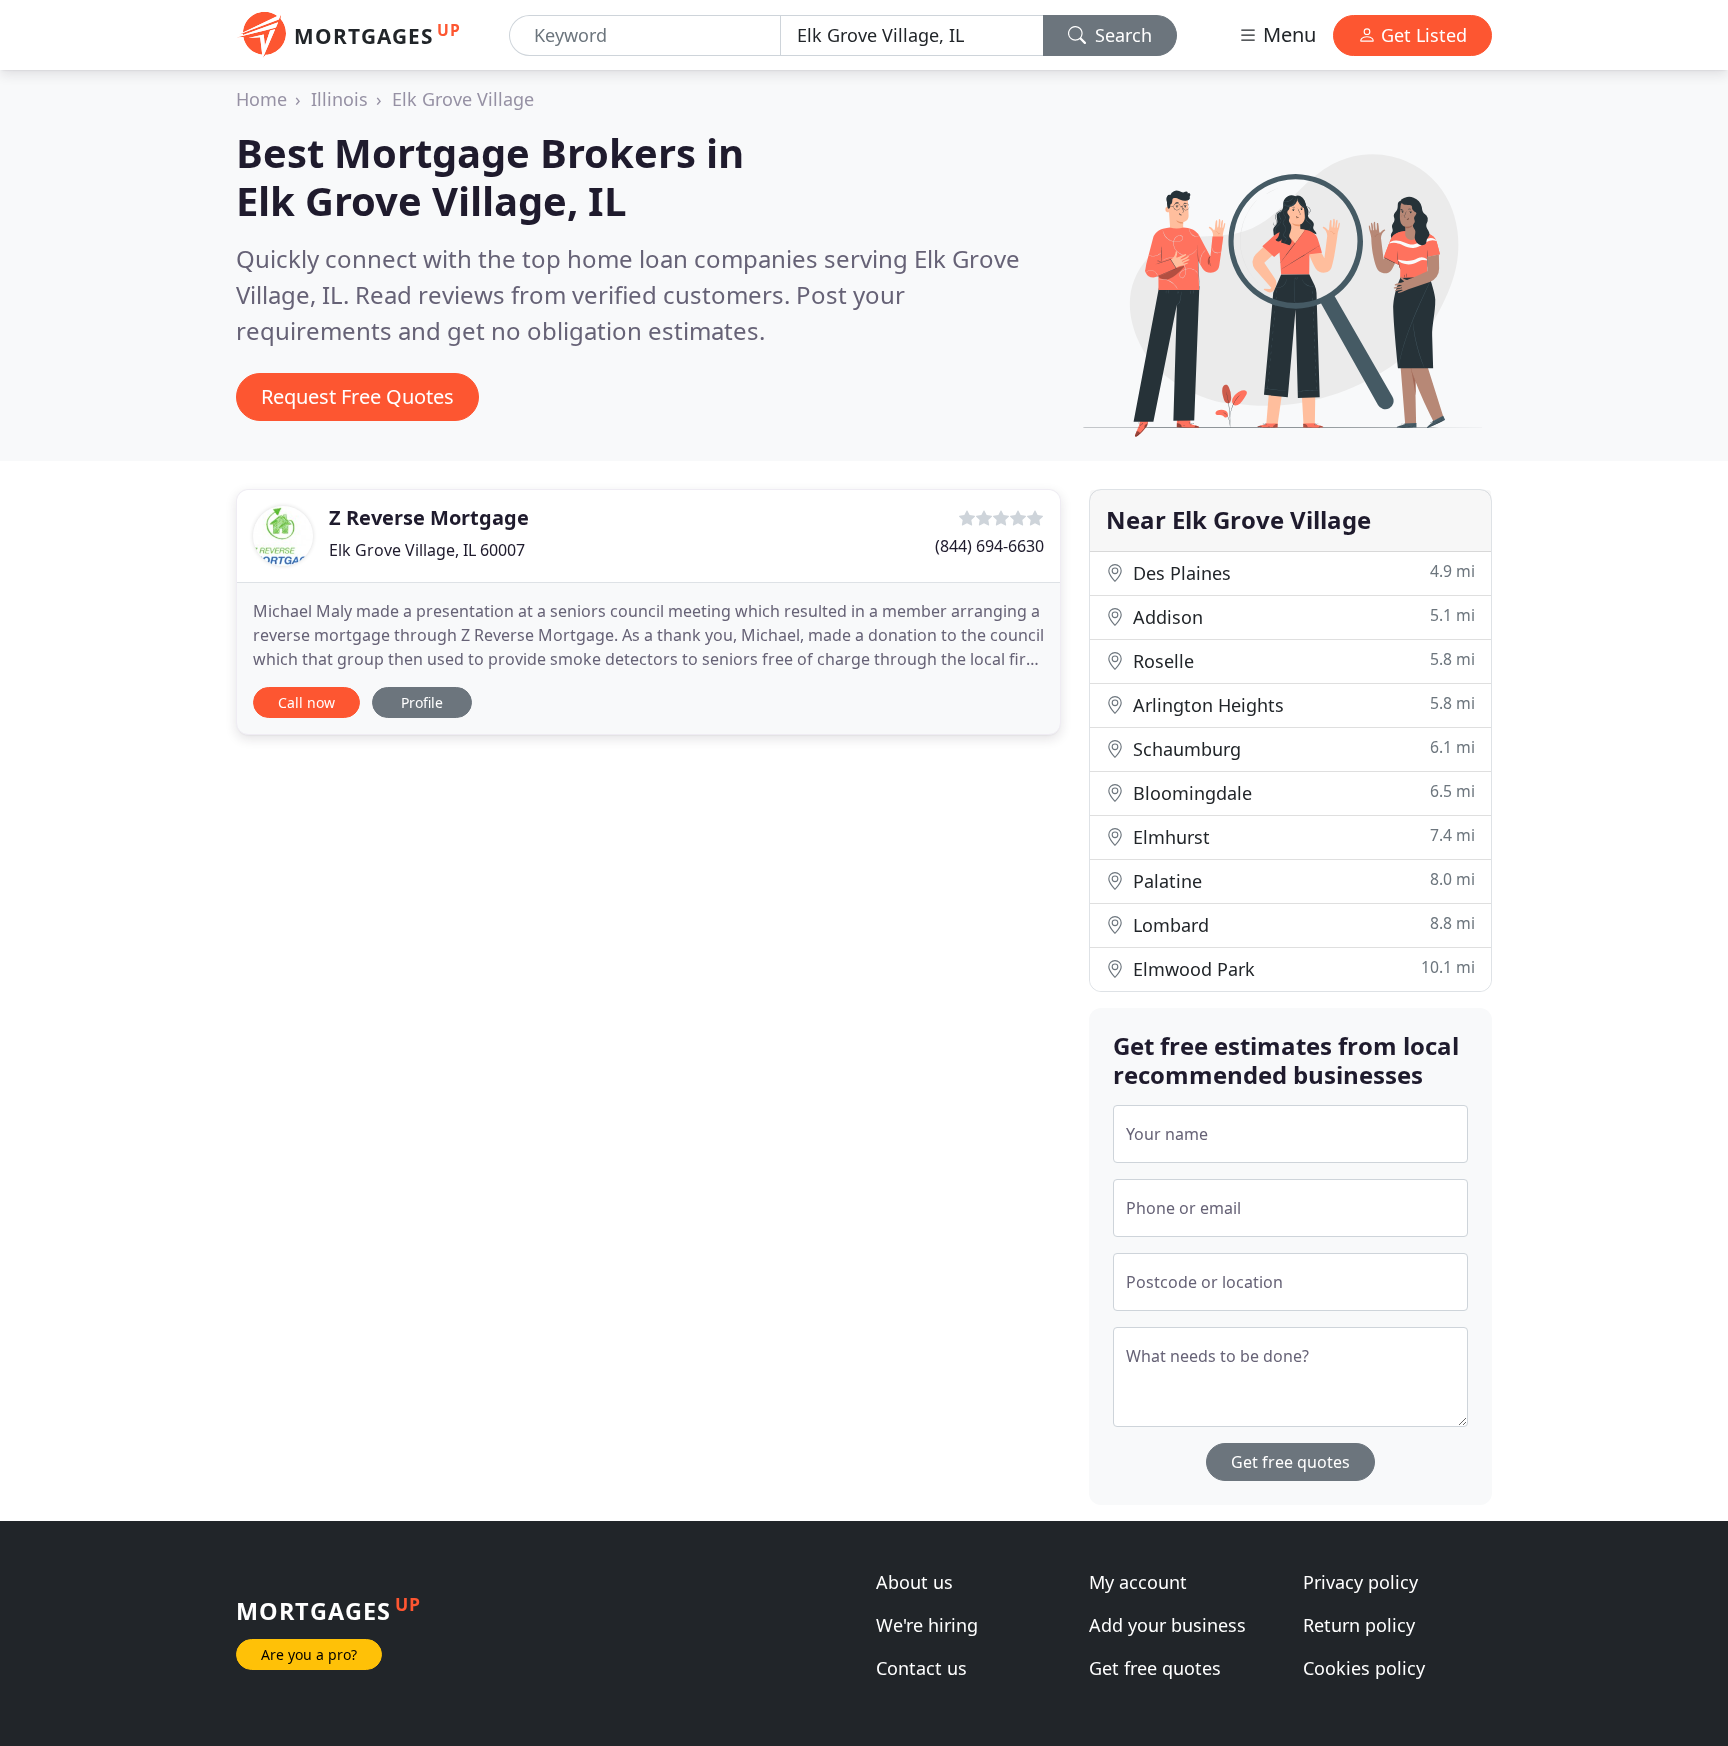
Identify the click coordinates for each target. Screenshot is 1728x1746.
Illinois (339, 99)
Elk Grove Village (463, 99)
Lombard (1301, 924)
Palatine (1301, 880)
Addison (1301, 616)
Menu (1287, 34)
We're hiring (927, 1625)
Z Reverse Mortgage (429, 517)
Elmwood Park (1301, 968)
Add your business (1167, 1625)
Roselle (1301, 660)
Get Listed (1421, 35)
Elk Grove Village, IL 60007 (427, 550)
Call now (306, 702)
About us (914, 1582)
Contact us (921, 1668)
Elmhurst (1301, 836)
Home (261, 99)
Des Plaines (1301, 572)
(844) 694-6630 (989, 546)
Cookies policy (1364, 1668)
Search (1121, 35)
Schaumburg (1301, 748)
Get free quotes (1290, 1462)
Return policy (1359, 1625)
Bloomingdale (1301, 792)
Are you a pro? (309, 1654)
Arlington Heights (1301, 704)
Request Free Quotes (357, 396)
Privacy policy (1360, 1582)
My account (1138, 1582)
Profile (422, 702)
